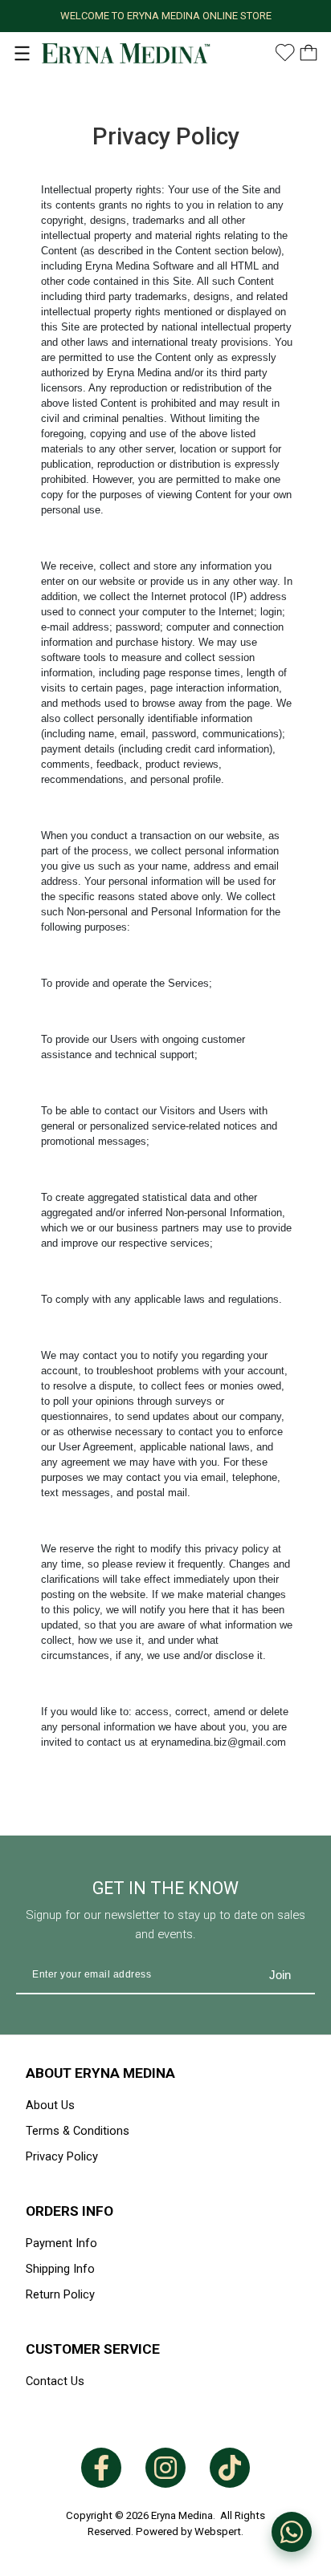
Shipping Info (60, 2269)
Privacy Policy (62, 2156)
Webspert (218, 2531)
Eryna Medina (182, 2515)
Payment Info (61, 2243)
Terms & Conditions (78, 2131)
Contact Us (55, 2381)
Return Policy (60, 2294)
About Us (50, 2105)
